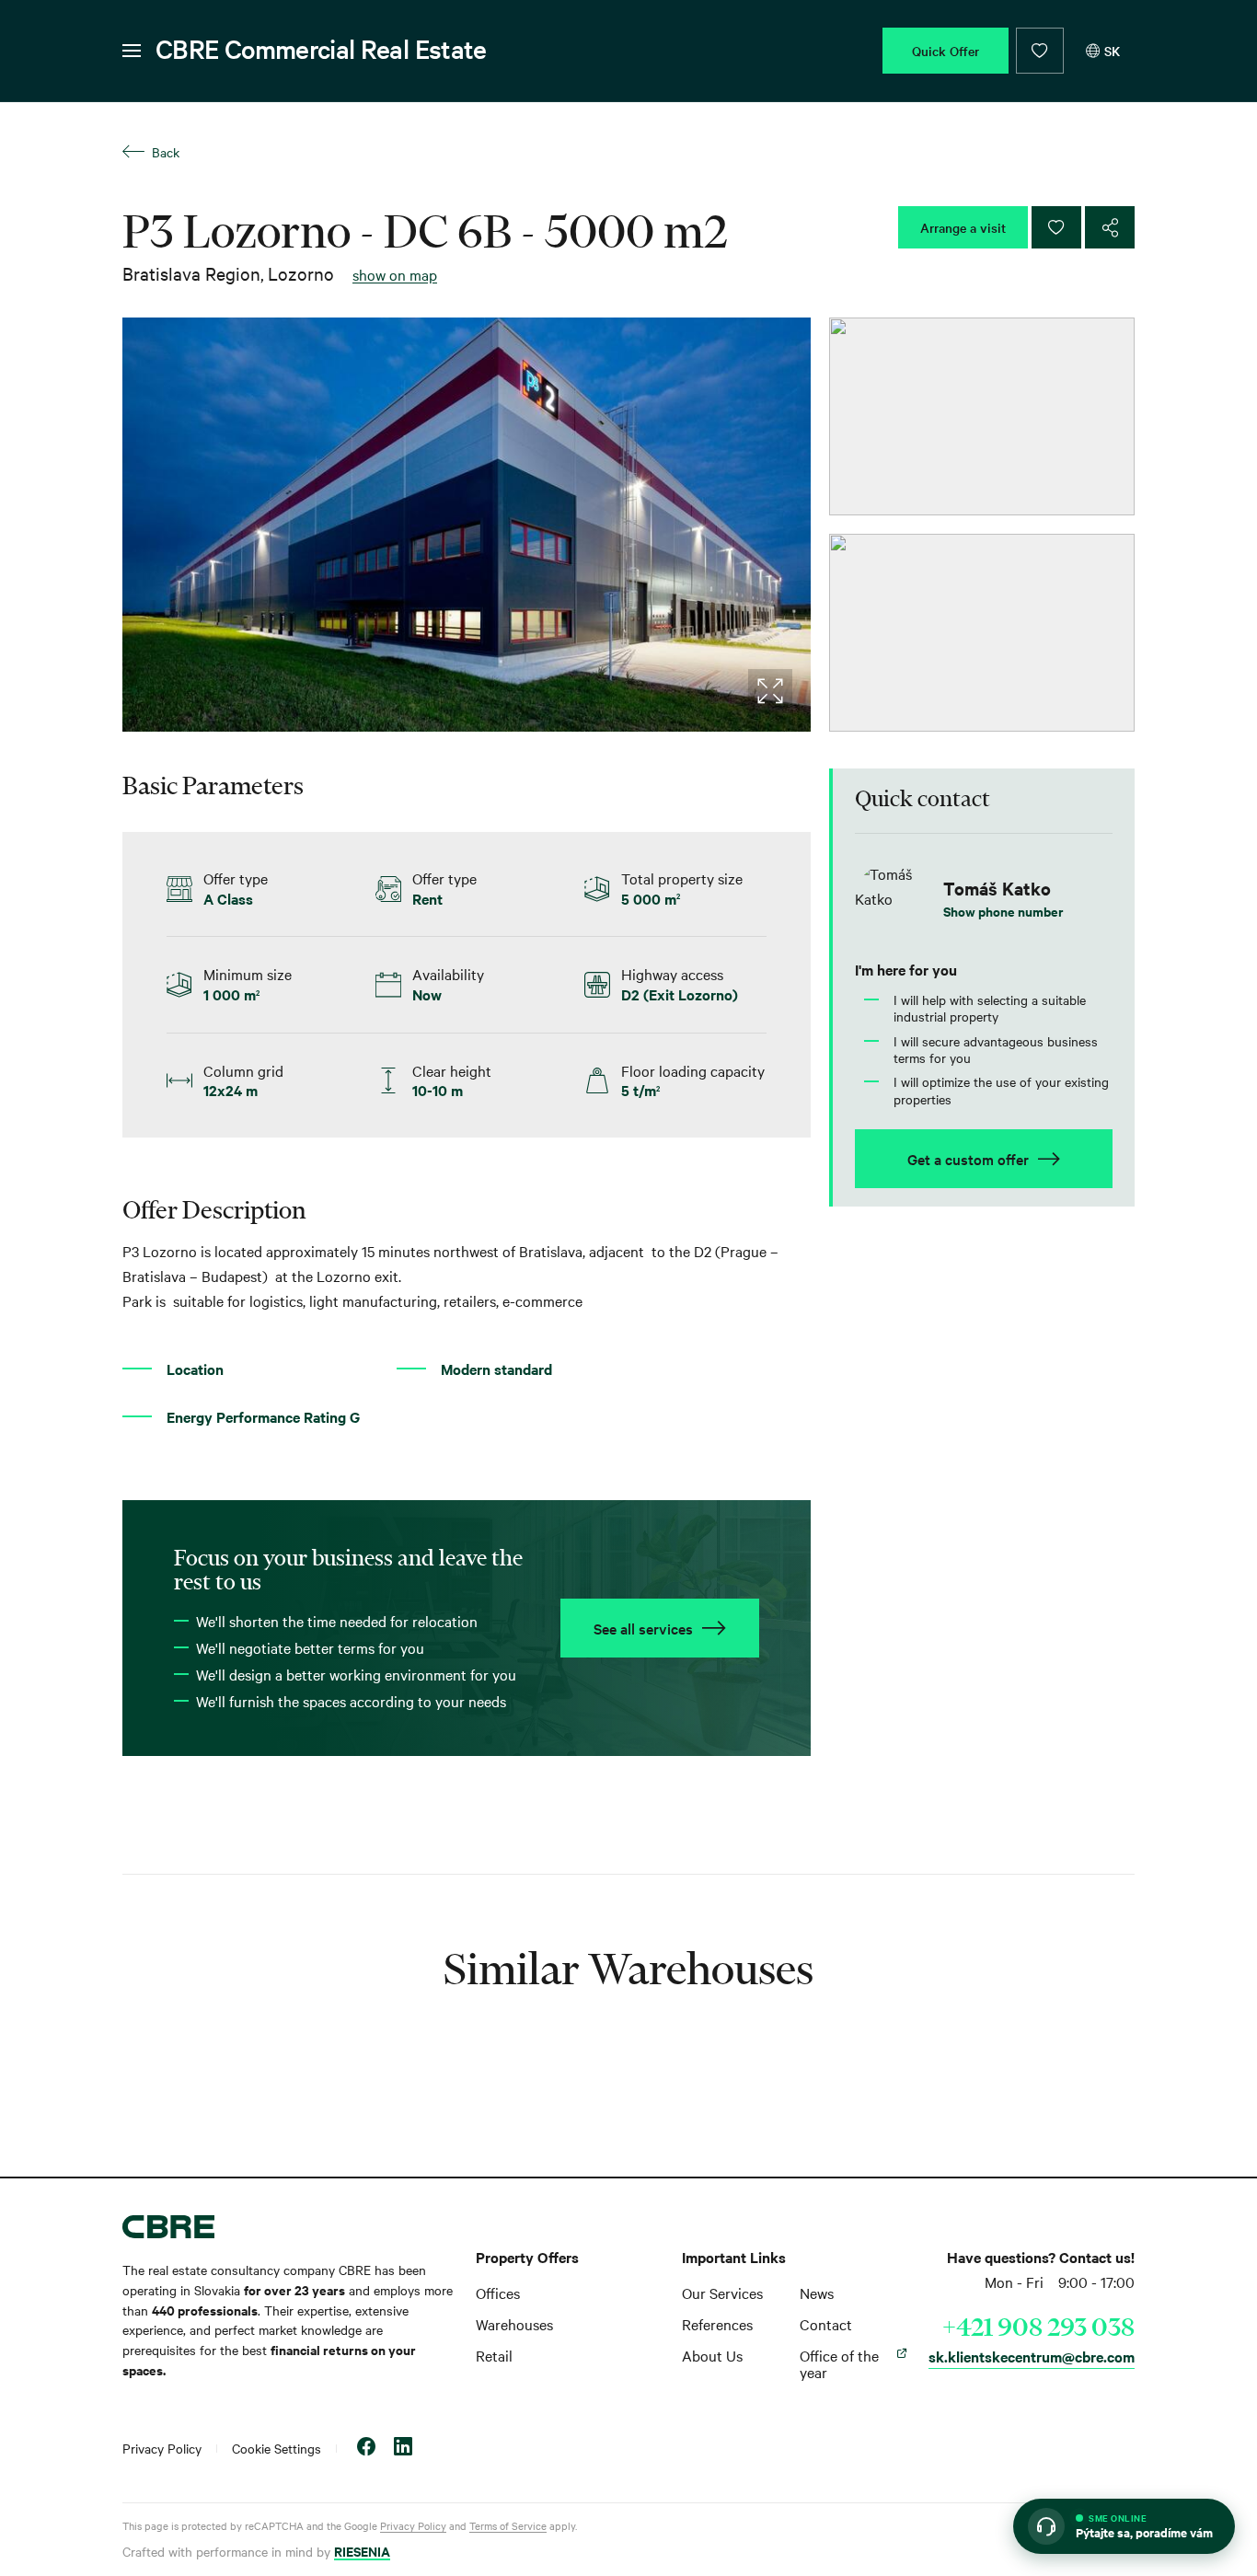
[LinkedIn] (403, 2449)
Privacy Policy (162, 2448)
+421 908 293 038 (1038, 2327)
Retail (494, 2355)
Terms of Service (508, 2525)
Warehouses (514, 2324)
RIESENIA (362, 2551)
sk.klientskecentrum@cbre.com (1032, 2356)
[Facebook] (366, 2449)
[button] (1124, 2526)
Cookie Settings (277, 2448)
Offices (498, 2293)
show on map (395, 274)
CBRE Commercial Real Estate (321, 49)
